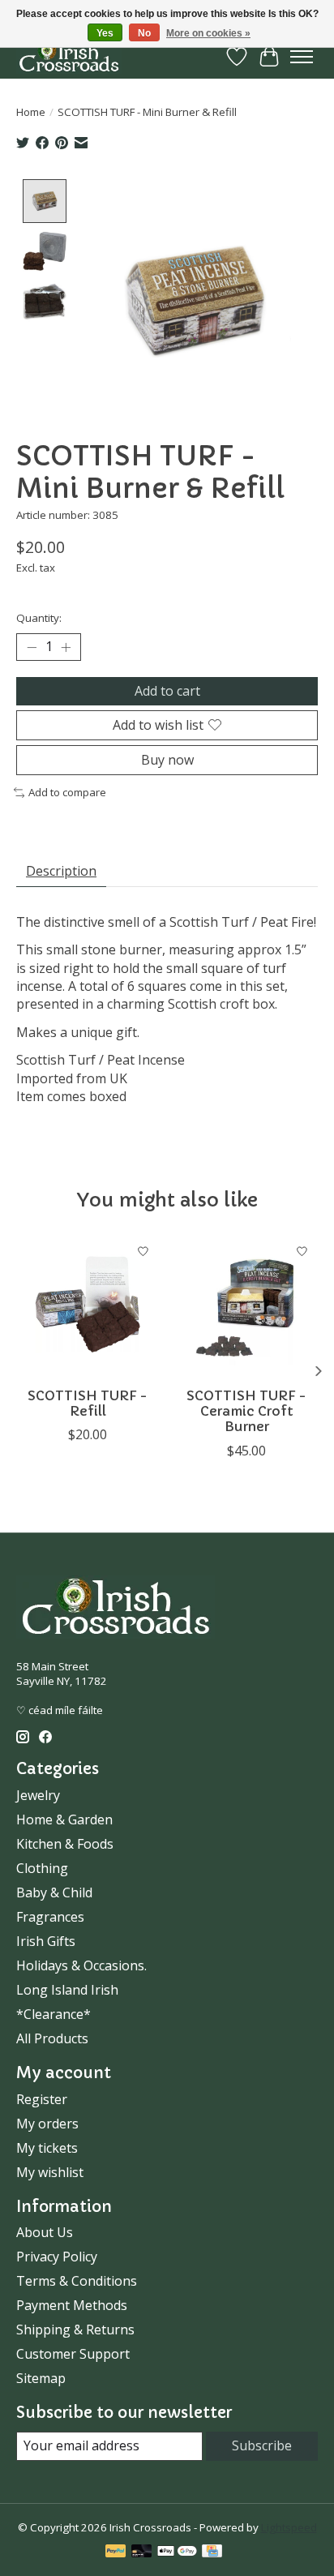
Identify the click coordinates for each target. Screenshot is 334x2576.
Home (31, 112)
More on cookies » (208, 33)
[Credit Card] (212, 2552)
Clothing (42, 1868)
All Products (52, 2038)
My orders (47, 2124)
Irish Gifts (46, 1941)
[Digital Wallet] (177, 2552)
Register (42, 2099)
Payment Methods (72, 2305)
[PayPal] (116, 2552)
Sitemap (41, 2378)
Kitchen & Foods (65, 1844)
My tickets (47, 2148)
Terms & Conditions (77, 2281)
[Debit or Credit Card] (142, 2552)
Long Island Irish (67, 1990)
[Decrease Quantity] (32, 647)
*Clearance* (54, 2014)
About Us (45, 2232)
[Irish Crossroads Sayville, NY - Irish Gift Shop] (69, 56)
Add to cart (167, 691)
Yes (105, 33)
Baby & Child (54, 1892)
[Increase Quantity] (66, 647)
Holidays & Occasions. (81, 1965)
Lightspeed (289, 2527)
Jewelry (38, 1795)
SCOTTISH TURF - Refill (88, 1403)
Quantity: (39, 618)
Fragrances (50, 1917)
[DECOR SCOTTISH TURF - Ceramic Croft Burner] (246, 1307)
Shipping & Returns (75, 2330)
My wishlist (50, 2172)
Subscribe (262, 2445)
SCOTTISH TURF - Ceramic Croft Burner (246, 1411)
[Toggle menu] (302, 57)
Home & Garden (64, 1819)
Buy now (167, 760)
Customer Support (73, 2354)
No (144, 33)
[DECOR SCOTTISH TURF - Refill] (88, 1307)
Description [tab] (61, 871)
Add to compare (67, 792)
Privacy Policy (57, 2257)
